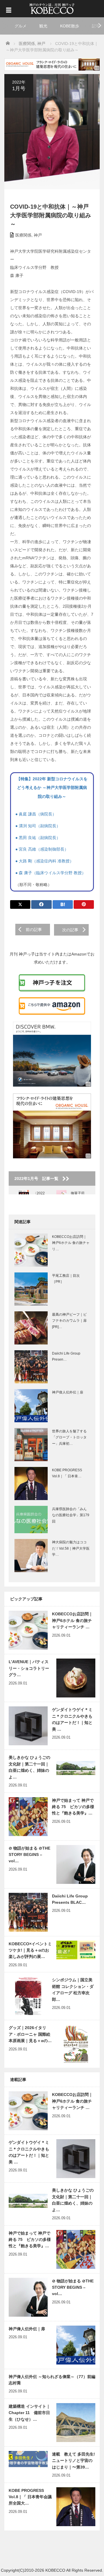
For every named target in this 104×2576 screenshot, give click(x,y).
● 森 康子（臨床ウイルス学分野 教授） (51, 873)
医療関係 (23, 235)
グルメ (21, 26)
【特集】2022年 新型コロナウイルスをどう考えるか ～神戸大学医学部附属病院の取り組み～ (52, 788)
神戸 (38, 235)
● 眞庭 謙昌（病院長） (36, 814)
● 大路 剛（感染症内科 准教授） (44, 861)
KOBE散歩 (70, 26)
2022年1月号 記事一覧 (38, 1179)
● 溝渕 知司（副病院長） (38, 826)
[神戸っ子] (52, 8)
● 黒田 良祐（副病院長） (38, 838)
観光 (43, 26)
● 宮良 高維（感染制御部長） (42, 849)
